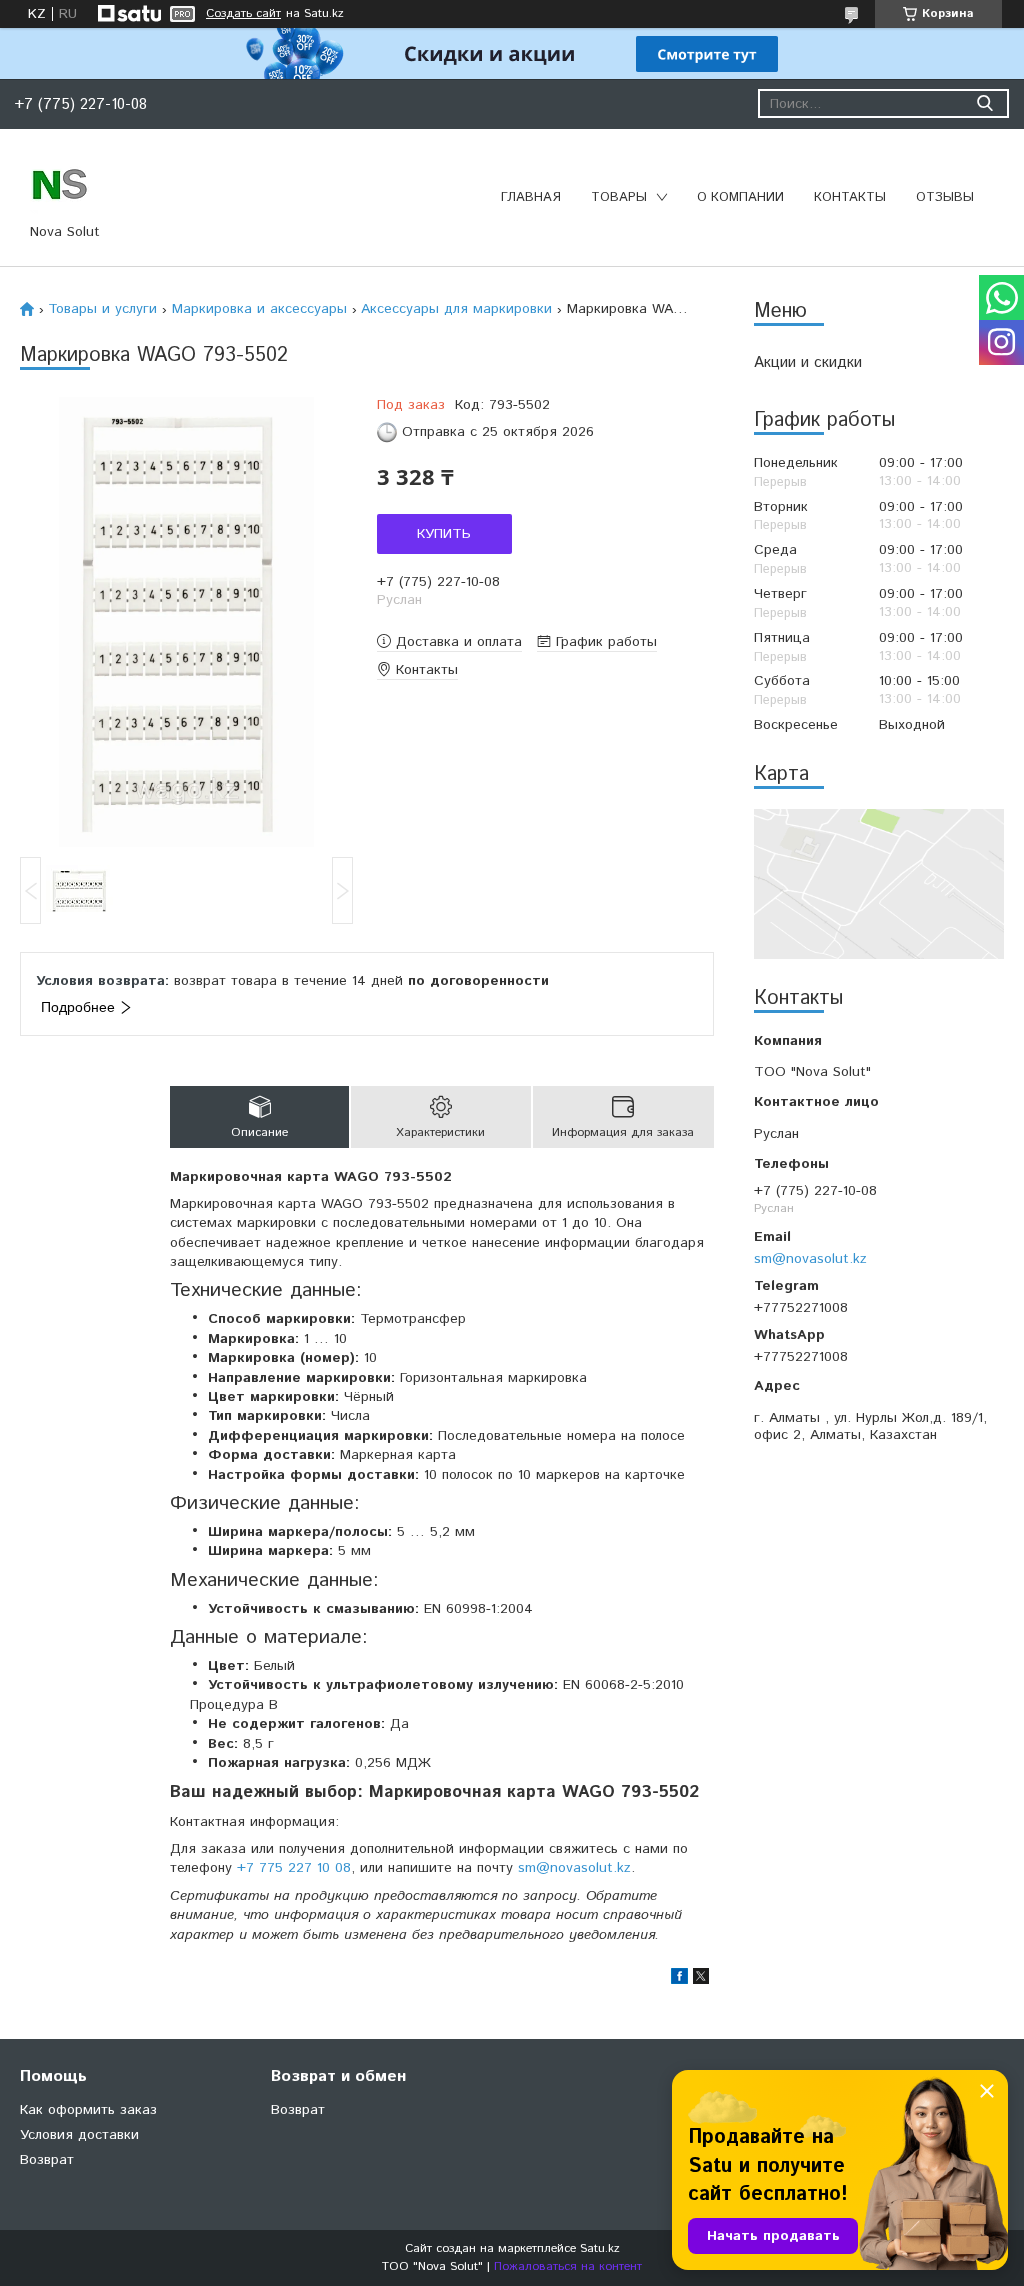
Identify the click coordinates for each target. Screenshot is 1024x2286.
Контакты (850, 197)
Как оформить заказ (88, 2110)
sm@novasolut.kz (810, 1258)
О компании (740, 197)
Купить (444, 534)
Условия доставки (79, 2135)
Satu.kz (600, 2248)
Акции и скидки (808, 362)
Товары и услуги (102, 309)
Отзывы (945, 197)
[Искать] (984, 103)
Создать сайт (243, 14)
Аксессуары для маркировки (456, 309)
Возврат (47, 2160)
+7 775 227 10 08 (294, 1868)
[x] (701, 1980)
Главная (531, 197)
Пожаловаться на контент (568, 2266)
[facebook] (679, 1980)
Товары (619, 197)
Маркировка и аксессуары (259, 309)
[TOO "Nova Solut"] (60, 183)
